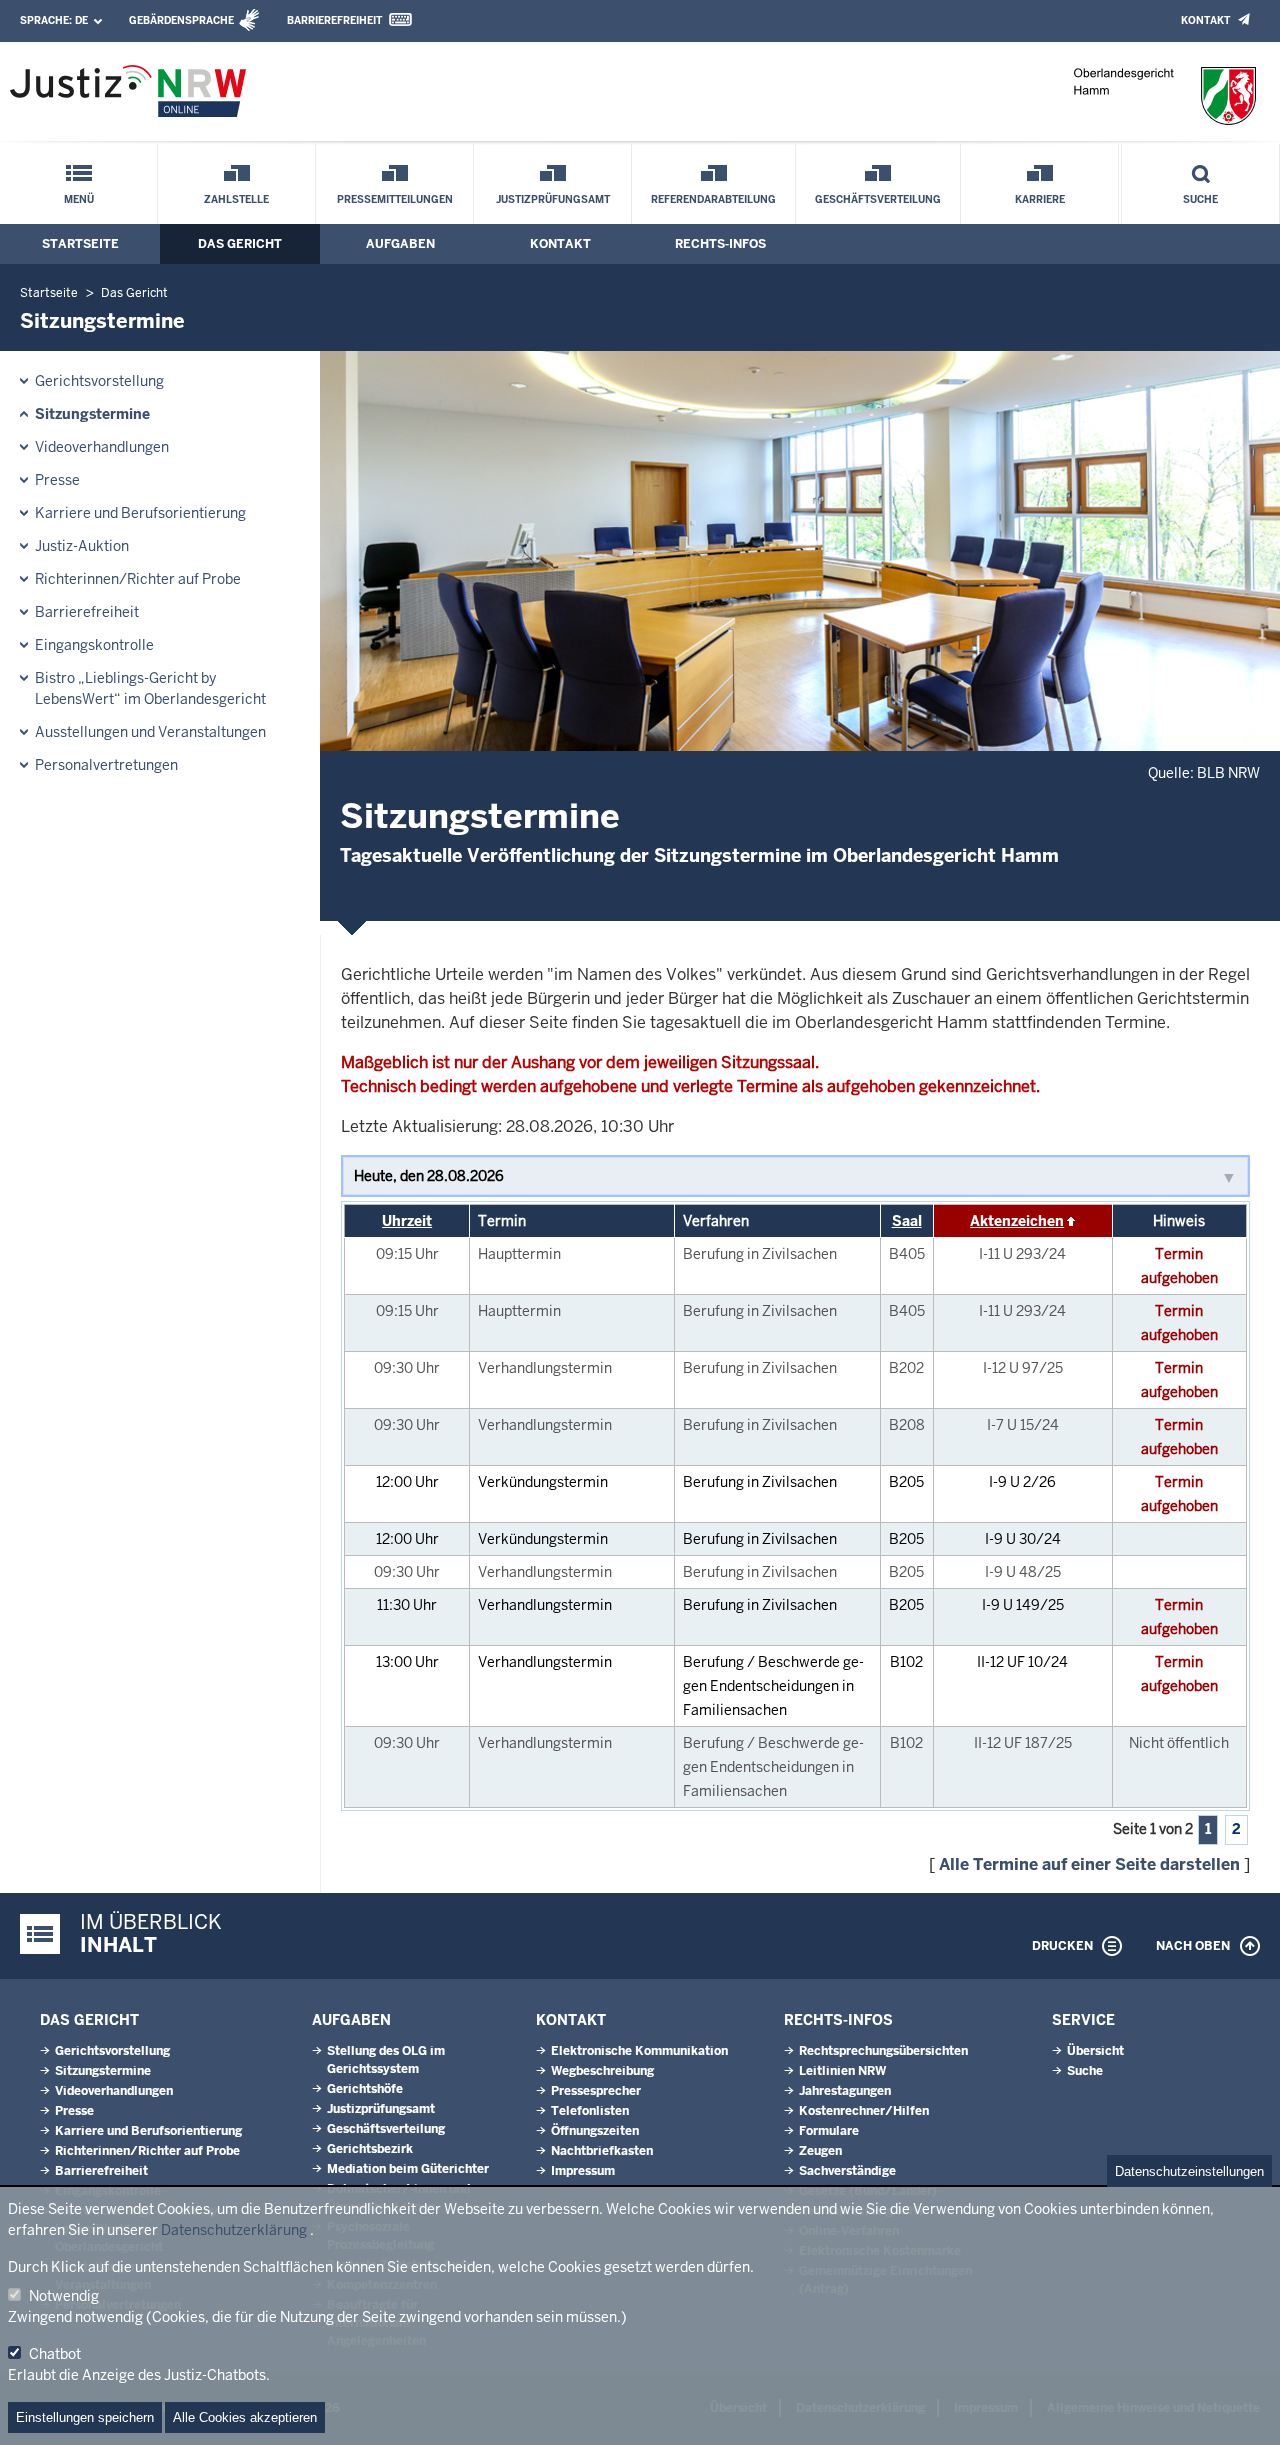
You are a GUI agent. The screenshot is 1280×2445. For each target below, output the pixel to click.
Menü (79, 199)
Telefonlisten (590, 2111)
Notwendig (64, 2296)
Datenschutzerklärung (234, 2230)
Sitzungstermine (92, 414)
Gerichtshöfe (365, 2089)
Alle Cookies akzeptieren (245, 2417)
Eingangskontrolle (94, 645)
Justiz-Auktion (82, 546)
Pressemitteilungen (395, 199)
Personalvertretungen (106, 765)
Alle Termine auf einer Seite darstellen (1089, 1864)
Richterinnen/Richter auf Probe (138, 579)
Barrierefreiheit (334, 20)
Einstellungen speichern (85, 2417)
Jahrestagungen (845, 2091)
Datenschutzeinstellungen (1189, 2171)
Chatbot (55, 2354)
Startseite (80, 244)
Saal (907, 1221)
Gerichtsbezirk (370, 2149)
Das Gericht (240, 244)
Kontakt (1205, 20)
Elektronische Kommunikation (639, 2051)
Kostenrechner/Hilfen (864, 2111)
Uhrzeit (407, 1221)
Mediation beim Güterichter (408, 2169)
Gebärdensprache (181, 20)
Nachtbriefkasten (602, 2151)
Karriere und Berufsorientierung (140, 513)
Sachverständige (847, 2171)
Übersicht (1095, 2051)
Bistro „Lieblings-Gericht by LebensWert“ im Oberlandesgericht (150, 688)
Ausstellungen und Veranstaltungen (150, 732)
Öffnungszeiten (595, 2131)
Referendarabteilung (713, 199)
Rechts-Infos (720, 244)
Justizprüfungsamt (553, 199)
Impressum (583, 2171)
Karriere (1040, 199)
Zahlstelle (236, 199)
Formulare (829, 2131)
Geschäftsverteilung (878, 199)
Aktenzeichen (1017, 1221)
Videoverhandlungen (102, 447)
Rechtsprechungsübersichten (883, 2051)
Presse (57, 480)
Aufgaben (400, 244)
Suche (1200, 199)
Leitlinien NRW (842, 2071)
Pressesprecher (596, 2091)
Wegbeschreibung (602, 2071)
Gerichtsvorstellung (99, 381)
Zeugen (820, 2151)
